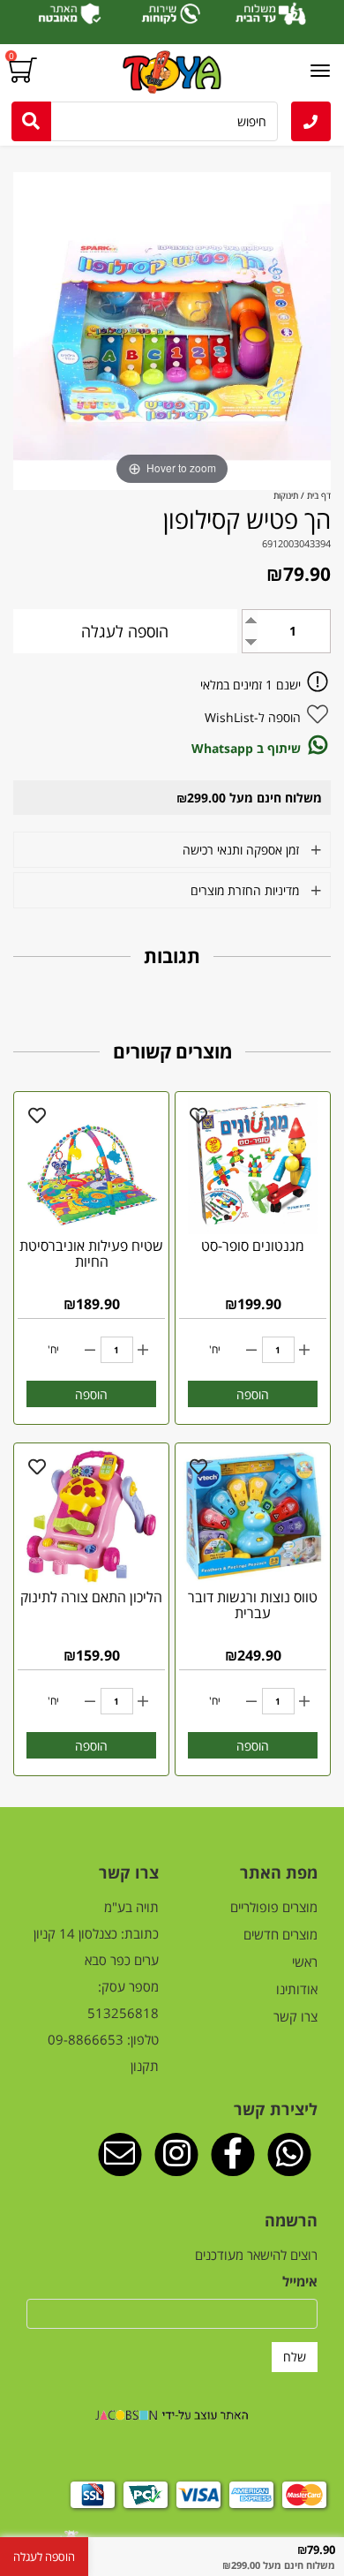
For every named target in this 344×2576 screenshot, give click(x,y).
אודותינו (297, 1989)
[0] (25, 71)
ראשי (305, 1962)
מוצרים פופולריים (274, 1907)
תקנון (145, 2066)
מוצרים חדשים (280, 1934)
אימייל (300, 2281)
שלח (295, 2357)
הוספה (253, 1394)
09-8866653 (86, 2039)
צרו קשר (295, 2016)
